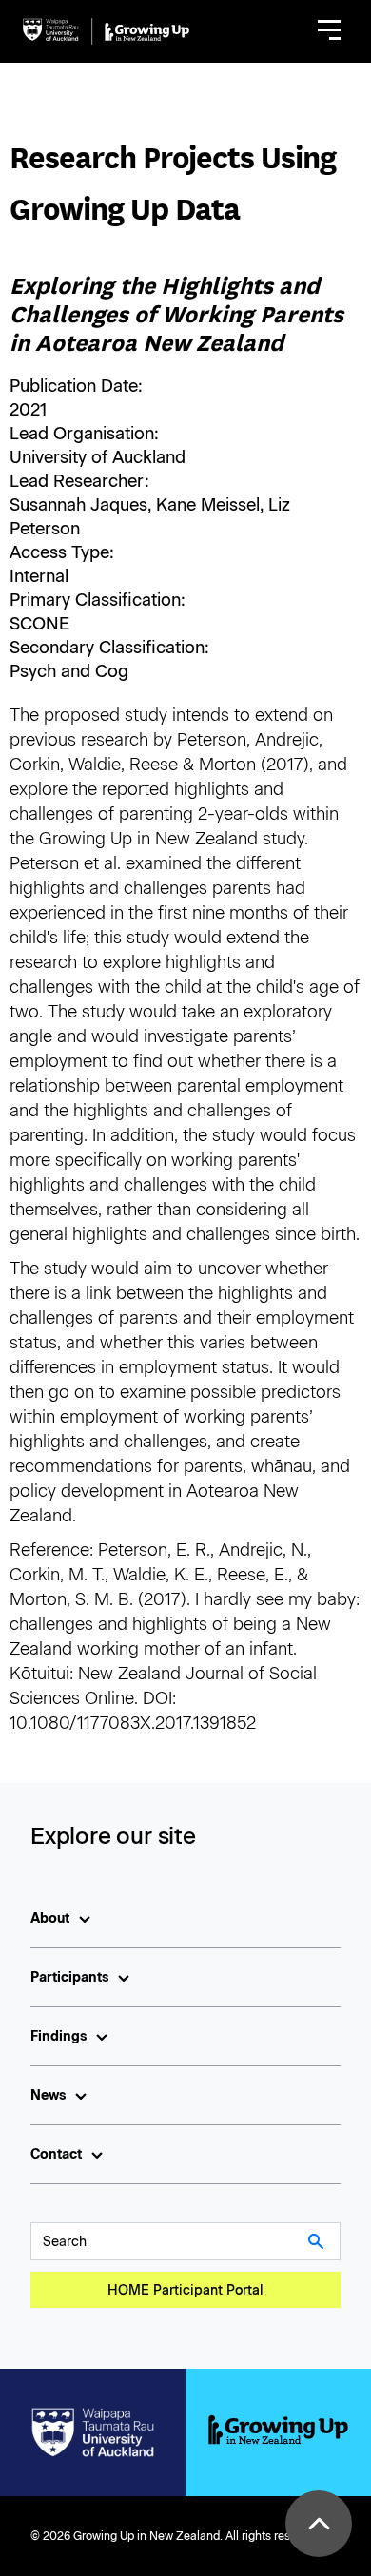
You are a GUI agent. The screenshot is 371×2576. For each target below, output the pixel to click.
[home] (106, 31)
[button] (329, 31)
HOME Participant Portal (185, 2290)
